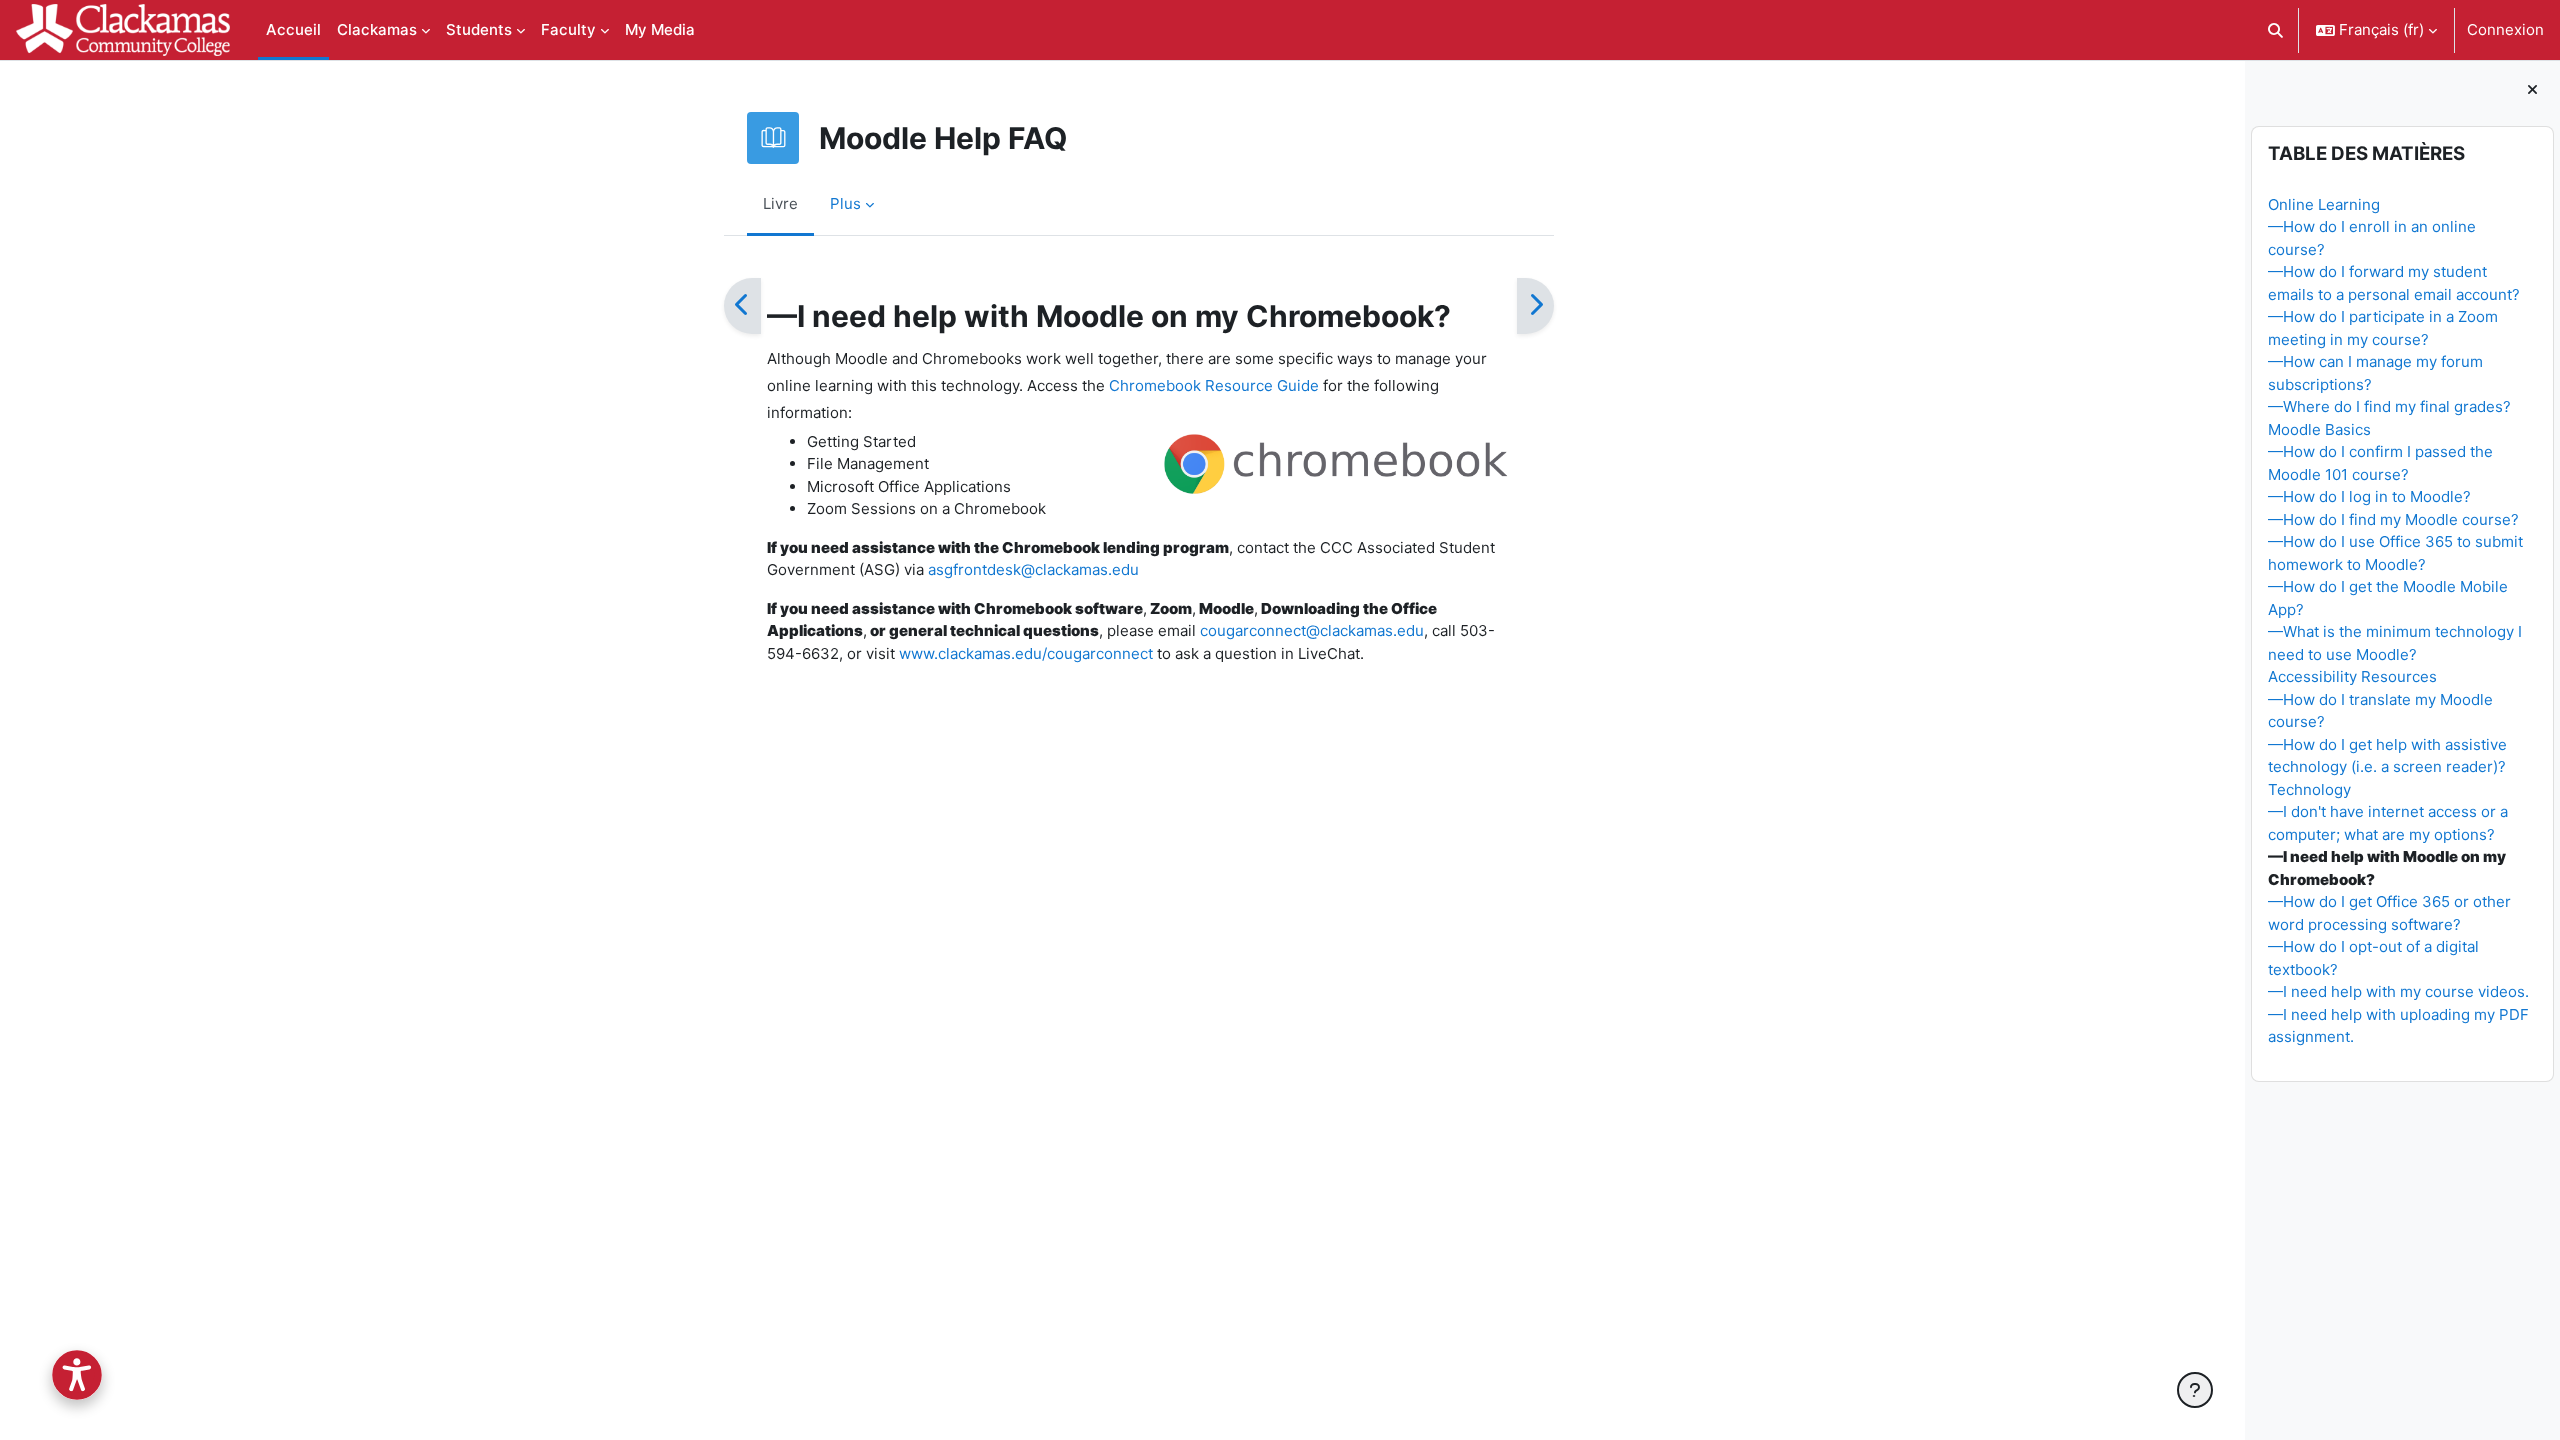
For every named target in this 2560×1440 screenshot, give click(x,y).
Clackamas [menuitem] (377, 29)
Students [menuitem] (479, 29)
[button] (2276, 30)
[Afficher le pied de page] (2195, 1390)
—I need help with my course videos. (2398, 991)
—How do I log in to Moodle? (2369, 496)
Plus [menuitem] (845, 203)
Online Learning (2324, 204)
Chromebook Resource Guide (1214, 385)
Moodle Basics (2319, 429)
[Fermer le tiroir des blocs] (2532, 90)
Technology (2309, 789)
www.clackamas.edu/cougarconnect (1026, 653)
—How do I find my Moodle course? (2393, 519)
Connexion (2505, 29)
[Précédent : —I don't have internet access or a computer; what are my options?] (742, 306)
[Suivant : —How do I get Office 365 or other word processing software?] (1535, 306)
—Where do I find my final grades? (2389, 406)
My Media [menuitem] (660, 29)
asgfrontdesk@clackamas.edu (1033, 569)
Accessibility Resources (2352, 676)
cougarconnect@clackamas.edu (1312, 630)
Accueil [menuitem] (293, 29)
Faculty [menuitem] (568, 29)
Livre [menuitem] (780, 203)
